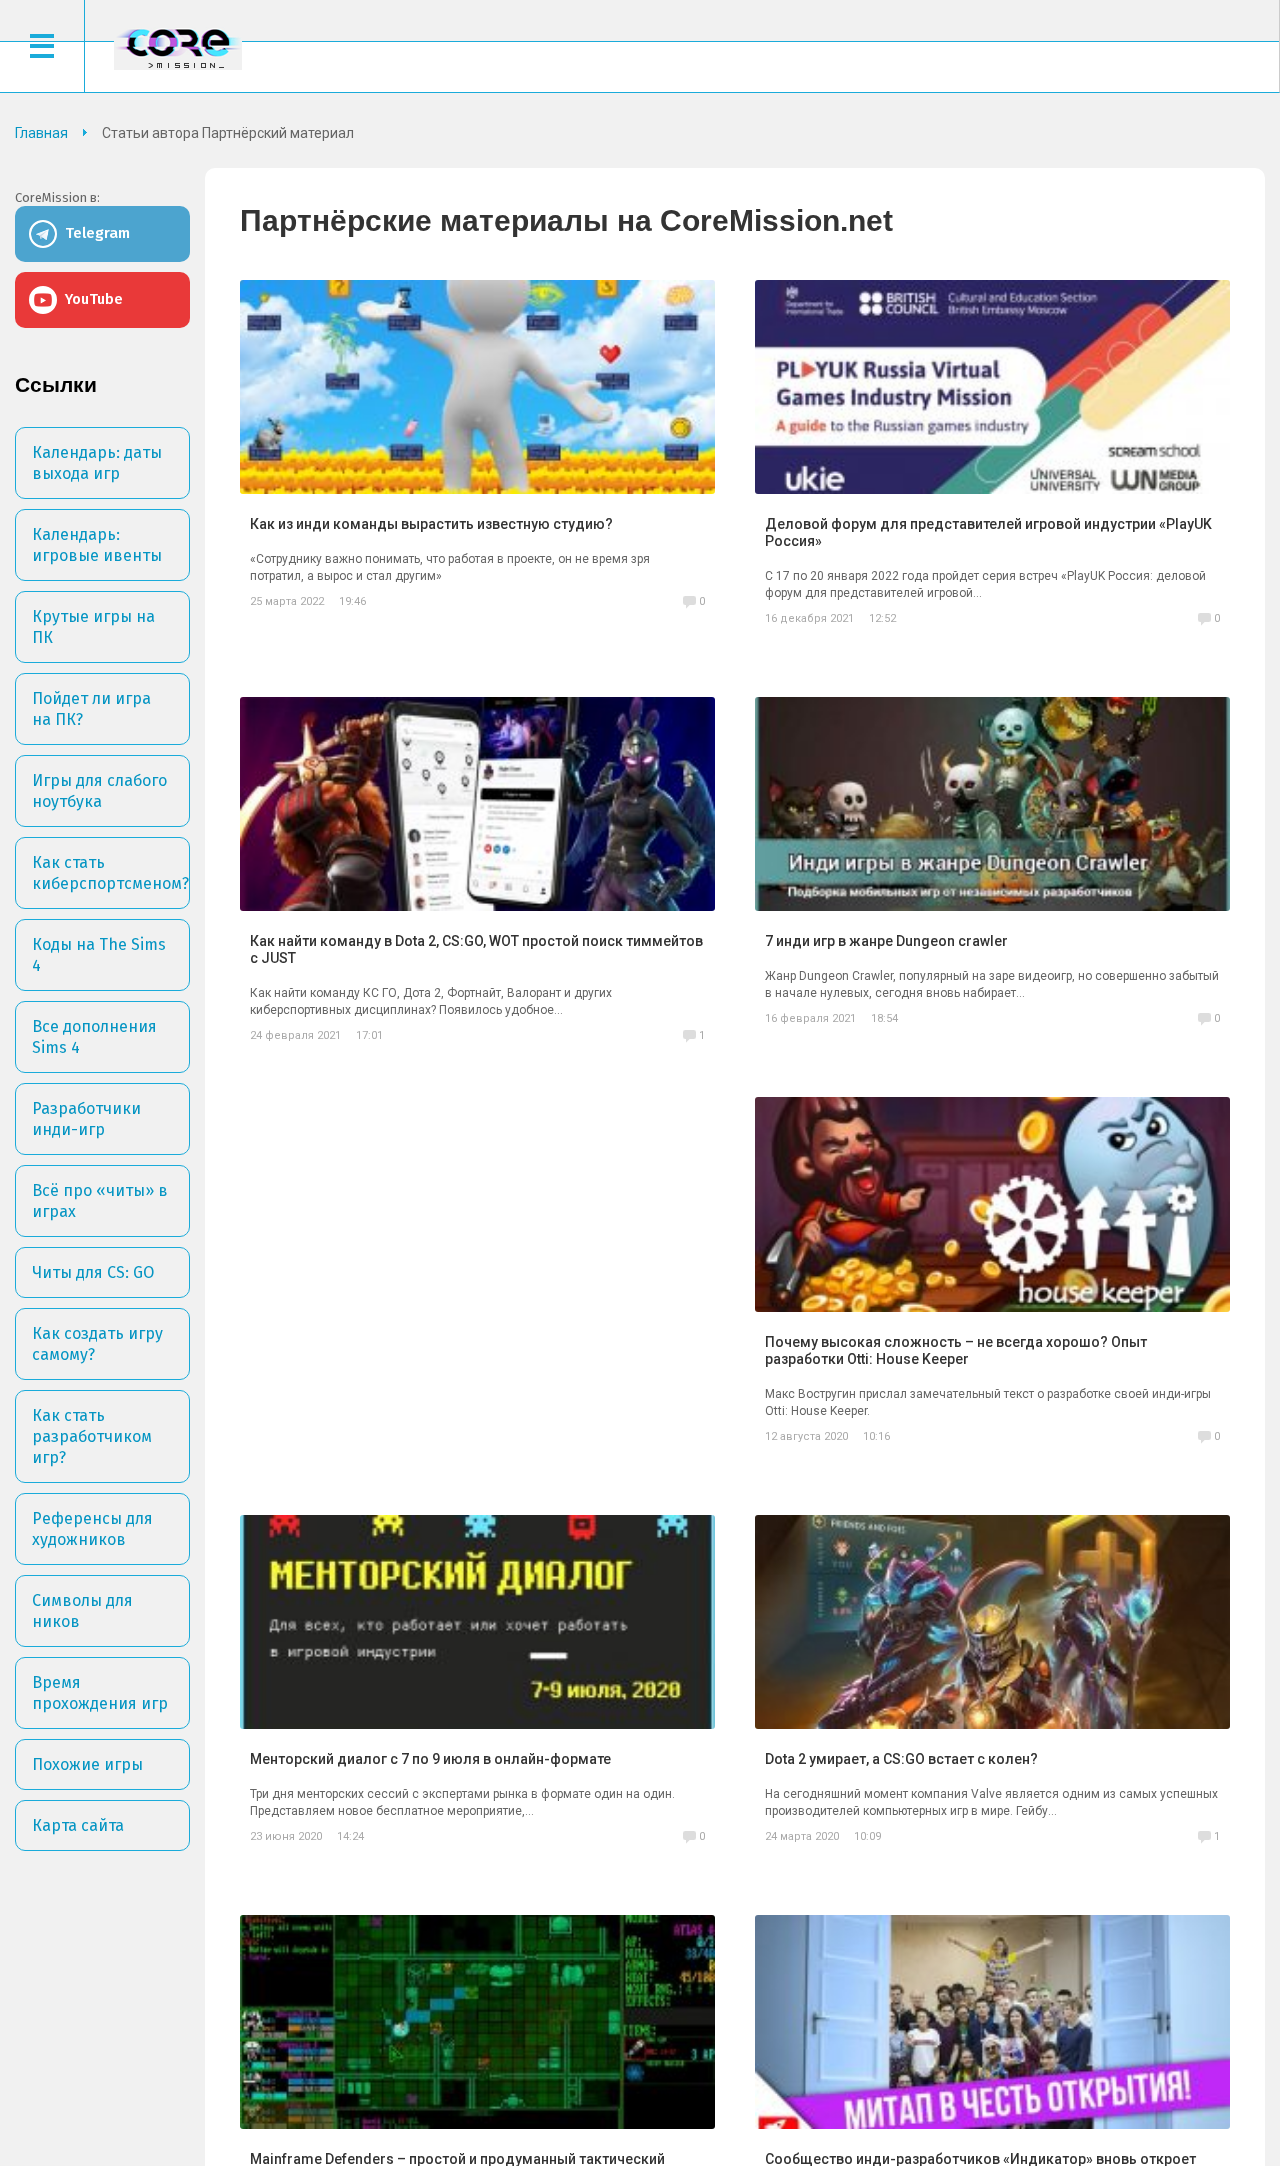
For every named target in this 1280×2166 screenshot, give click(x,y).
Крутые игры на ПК (93, 627)
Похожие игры (87, 1764)
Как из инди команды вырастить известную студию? (431, 524)
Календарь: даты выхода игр (97, 463)
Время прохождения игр (100, 1693)
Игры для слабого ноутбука (99, 791)
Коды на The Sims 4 (99, 955)
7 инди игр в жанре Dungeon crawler (886, 941)
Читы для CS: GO (93, 1272)
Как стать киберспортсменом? (110, 873)
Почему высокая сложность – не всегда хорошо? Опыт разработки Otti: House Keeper (956, 1350)
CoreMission (178, 48)
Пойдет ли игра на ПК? (91, 709)
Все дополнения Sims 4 (94, 1037)
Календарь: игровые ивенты (97, 545)
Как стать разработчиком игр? (92, 1436)
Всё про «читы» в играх (100, 1201)
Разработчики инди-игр (86, 1119)
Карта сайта (78, 1825)
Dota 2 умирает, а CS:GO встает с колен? (901, 1759)
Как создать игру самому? (97, 1344)
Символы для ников (82, 1611)
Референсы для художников (92, 1529)
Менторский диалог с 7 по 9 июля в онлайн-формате (430, 1759)
